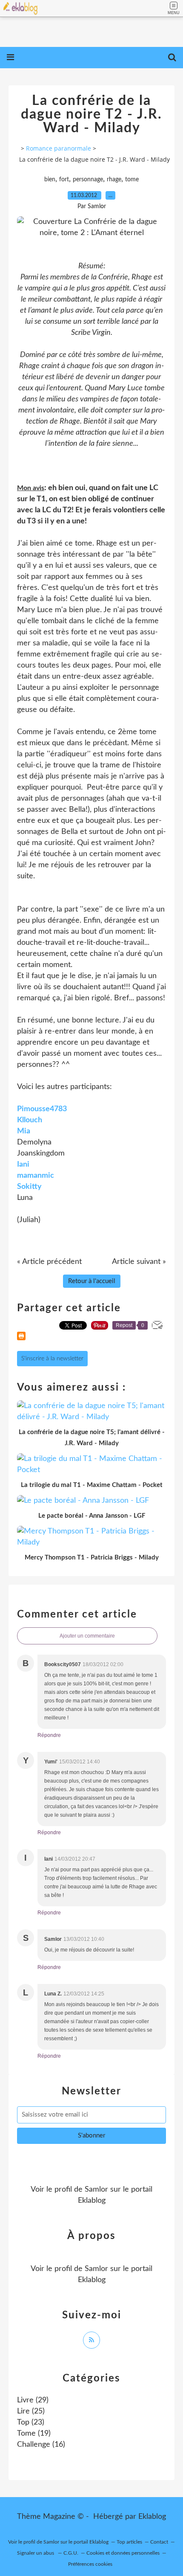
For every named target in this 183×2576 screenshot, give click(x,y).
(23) (31, 2422)
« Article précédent (49, 1262)
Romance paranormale (59, 148)
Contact (159, 2542)
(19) (34, 2434)
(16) (41, 2445)
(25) (31, 2411)
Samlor (96, 2190)
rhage (114, 180)
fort (64, 180)
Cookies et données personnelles (123, 2553)
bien (50, 180)
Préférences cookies (90, 2564)
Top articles (129, 2542)
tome (132, 180)
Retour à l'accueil (92, 1281)
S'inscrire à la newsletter (52, 1359)
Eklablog (152, 2517)
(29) (33, 2400)
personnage (88, 180)
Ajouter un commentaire (87, 1636)
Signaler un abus (36, 2553)
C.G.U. (71, 2553)
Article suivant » (139, 1262)
